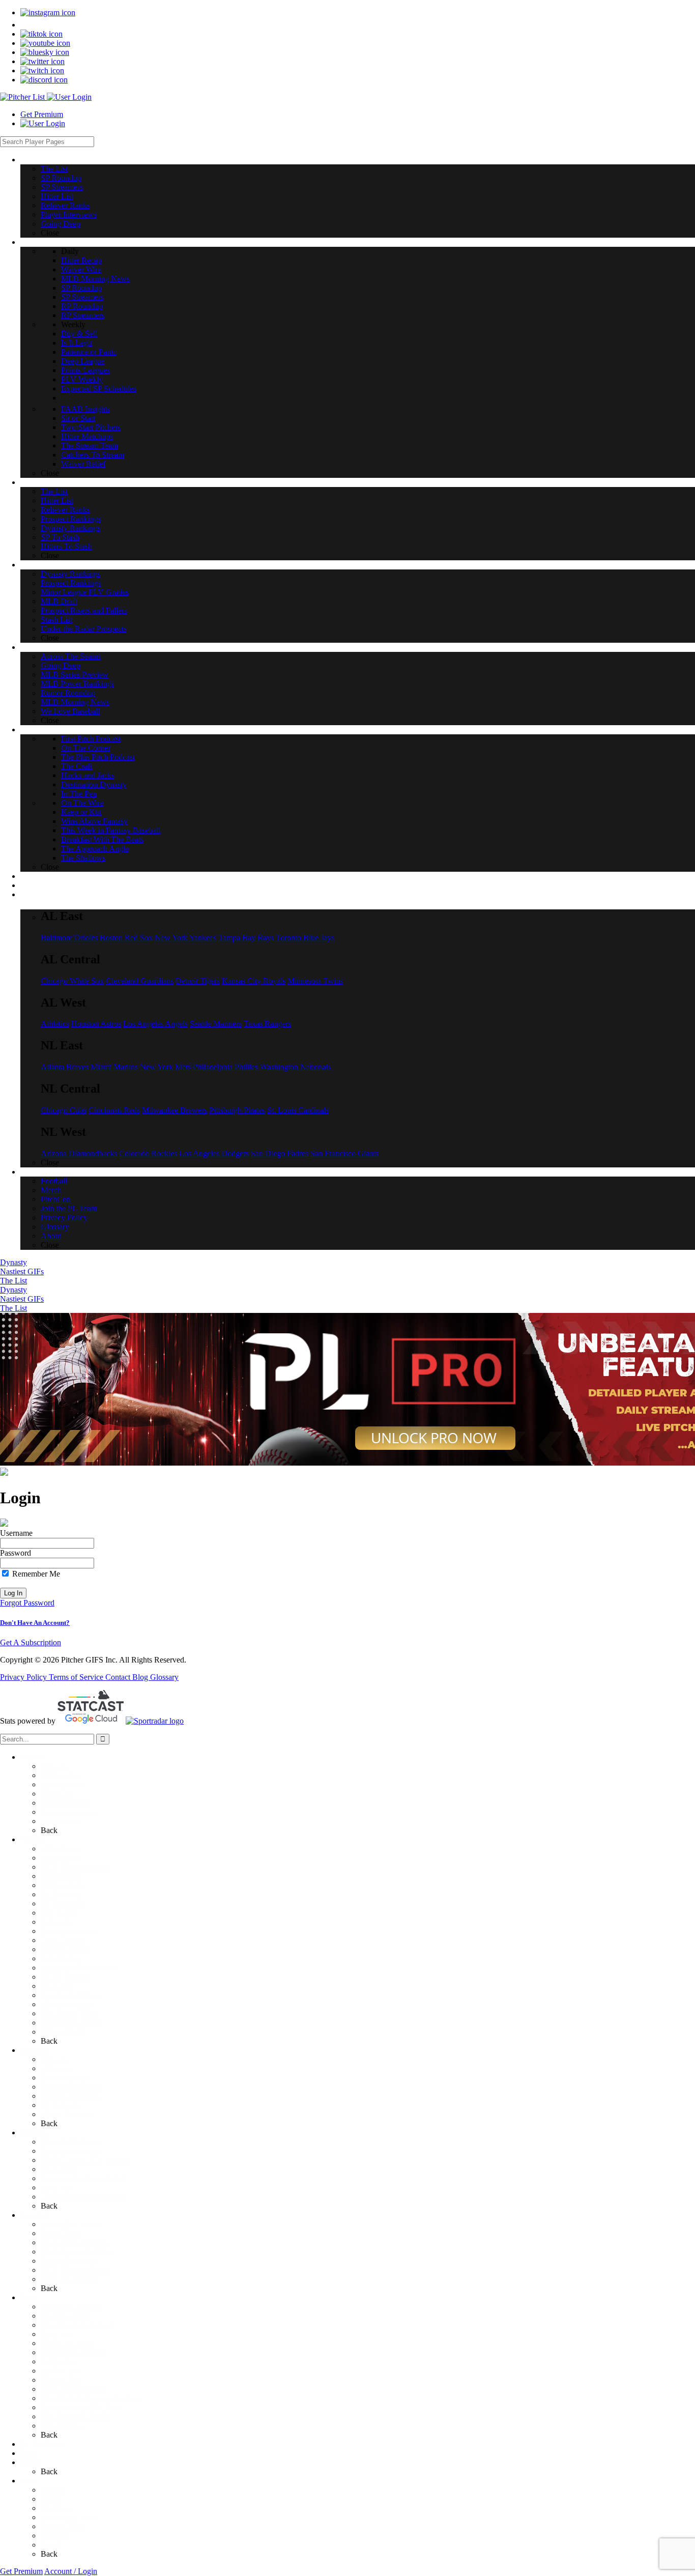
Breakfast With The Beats (82, 2407)
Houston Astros (96, 1024)
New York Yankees (185, 938)
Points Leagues (65, 1949)
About (51, 2545)
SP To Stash (60, 2105)
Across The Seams (71, 2224)
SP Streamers (62, 1784)
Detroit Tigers (198, 981)
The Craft (56, 2334)
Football (54, 2490)
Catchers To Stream (72, 2023)
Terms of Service (77, 1677)
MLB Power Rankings (77, 2252)
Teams (31, 2462)
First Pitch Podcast (70, 2307)
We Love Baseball (70, 2279)
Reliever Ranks (65, 1803)
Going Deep (61, 1821)
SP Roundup (61, 1775)
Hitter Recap (61, 1849)
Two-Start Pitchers (70, 1995)
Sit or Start (58, 1986)
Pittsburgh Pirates (237, 1110)
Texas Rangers (267, 1024)
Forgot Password (27, 1603)
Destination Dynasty (74, 2352)
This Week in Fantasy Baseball (90, 2398)
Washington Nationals (295, 1067)
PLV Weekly (62, 1958)
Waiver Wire (61, 1858)
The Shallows (63, 2426)
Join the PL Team (69, 2517)
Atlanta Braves (65, 1067)
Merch (51, 2499)
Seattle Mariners (216, 1024)
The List (13, 1281)
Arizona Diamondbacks (79, 1153)
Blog (141, 1677)
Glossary (164, 1677)
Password (16, 1553)
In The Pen (59, 2362)
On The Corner (65, 2316)
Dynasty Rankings (70, 2096)
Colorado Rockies (148, 1153)
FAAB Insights (65, 1977)
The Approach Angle (75, 2416)
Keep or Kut (61, 2380)
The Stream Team (69, 2013)
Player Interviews (69, 1812)
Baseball (34, 2215)
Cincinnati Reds (114, 1110)
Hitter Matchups (67, 2004)
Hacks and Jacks (67, 2343)
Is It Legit (56, 1922)
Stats (28, 2453)
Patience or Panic (68, 1931)
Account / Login (71, 2571)
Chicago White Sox (72, 981)
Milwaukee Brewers (175, 1110)
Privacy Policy (24, 1677)
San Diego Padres (280, 1153)
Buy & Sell (59, 1913)
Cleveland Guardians (140, 981)
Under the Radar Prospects (84, 2197)
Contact (119, 1677)
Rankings (36, 2050)
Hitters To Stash (66, 2114)
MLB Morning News (75, 1867)
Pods (28, 2297)
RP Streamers (62, 1904)
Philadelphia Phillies (225, 1067)
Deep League (62, 1940)
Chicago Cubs (64, 1110)
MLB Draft (59, 2169)
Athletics (55, 1024)
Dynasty (13, 1262)
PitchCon (56, 2508)
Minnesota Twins (315, 981)
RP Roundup (62, 1894)
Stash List (56, 2187)
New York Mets (165, 1067)
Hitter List (57, 1794)
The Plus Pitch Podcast (78, 2325)
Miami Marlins (114, 1067)
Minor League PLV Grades (85, 2160)
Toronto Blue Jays (305, 938)
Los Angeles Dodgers (214, 1153)
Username (16, 1533)
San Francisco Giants (344, 1153)
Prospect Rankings (71, 2087)
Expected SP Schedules (78, 1968)
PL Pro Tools (41, 2444)
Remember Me (35, 1574)
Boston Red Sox (126, 938)
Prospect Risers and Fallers (84, 2178)
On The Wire (62, 2371)
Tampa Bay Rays (246, 938)
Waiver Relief (63, 2032)
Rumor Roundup (68, 2261)
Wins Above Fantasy (74, 2389)
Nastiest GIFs (22, 1271)
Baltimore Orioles (69, 938)
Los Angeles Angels (155, 1024)
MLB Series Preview (75, 2242)
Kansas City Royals (254, 981)
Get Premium (42, 114)
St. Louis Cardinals (298, 1110)
